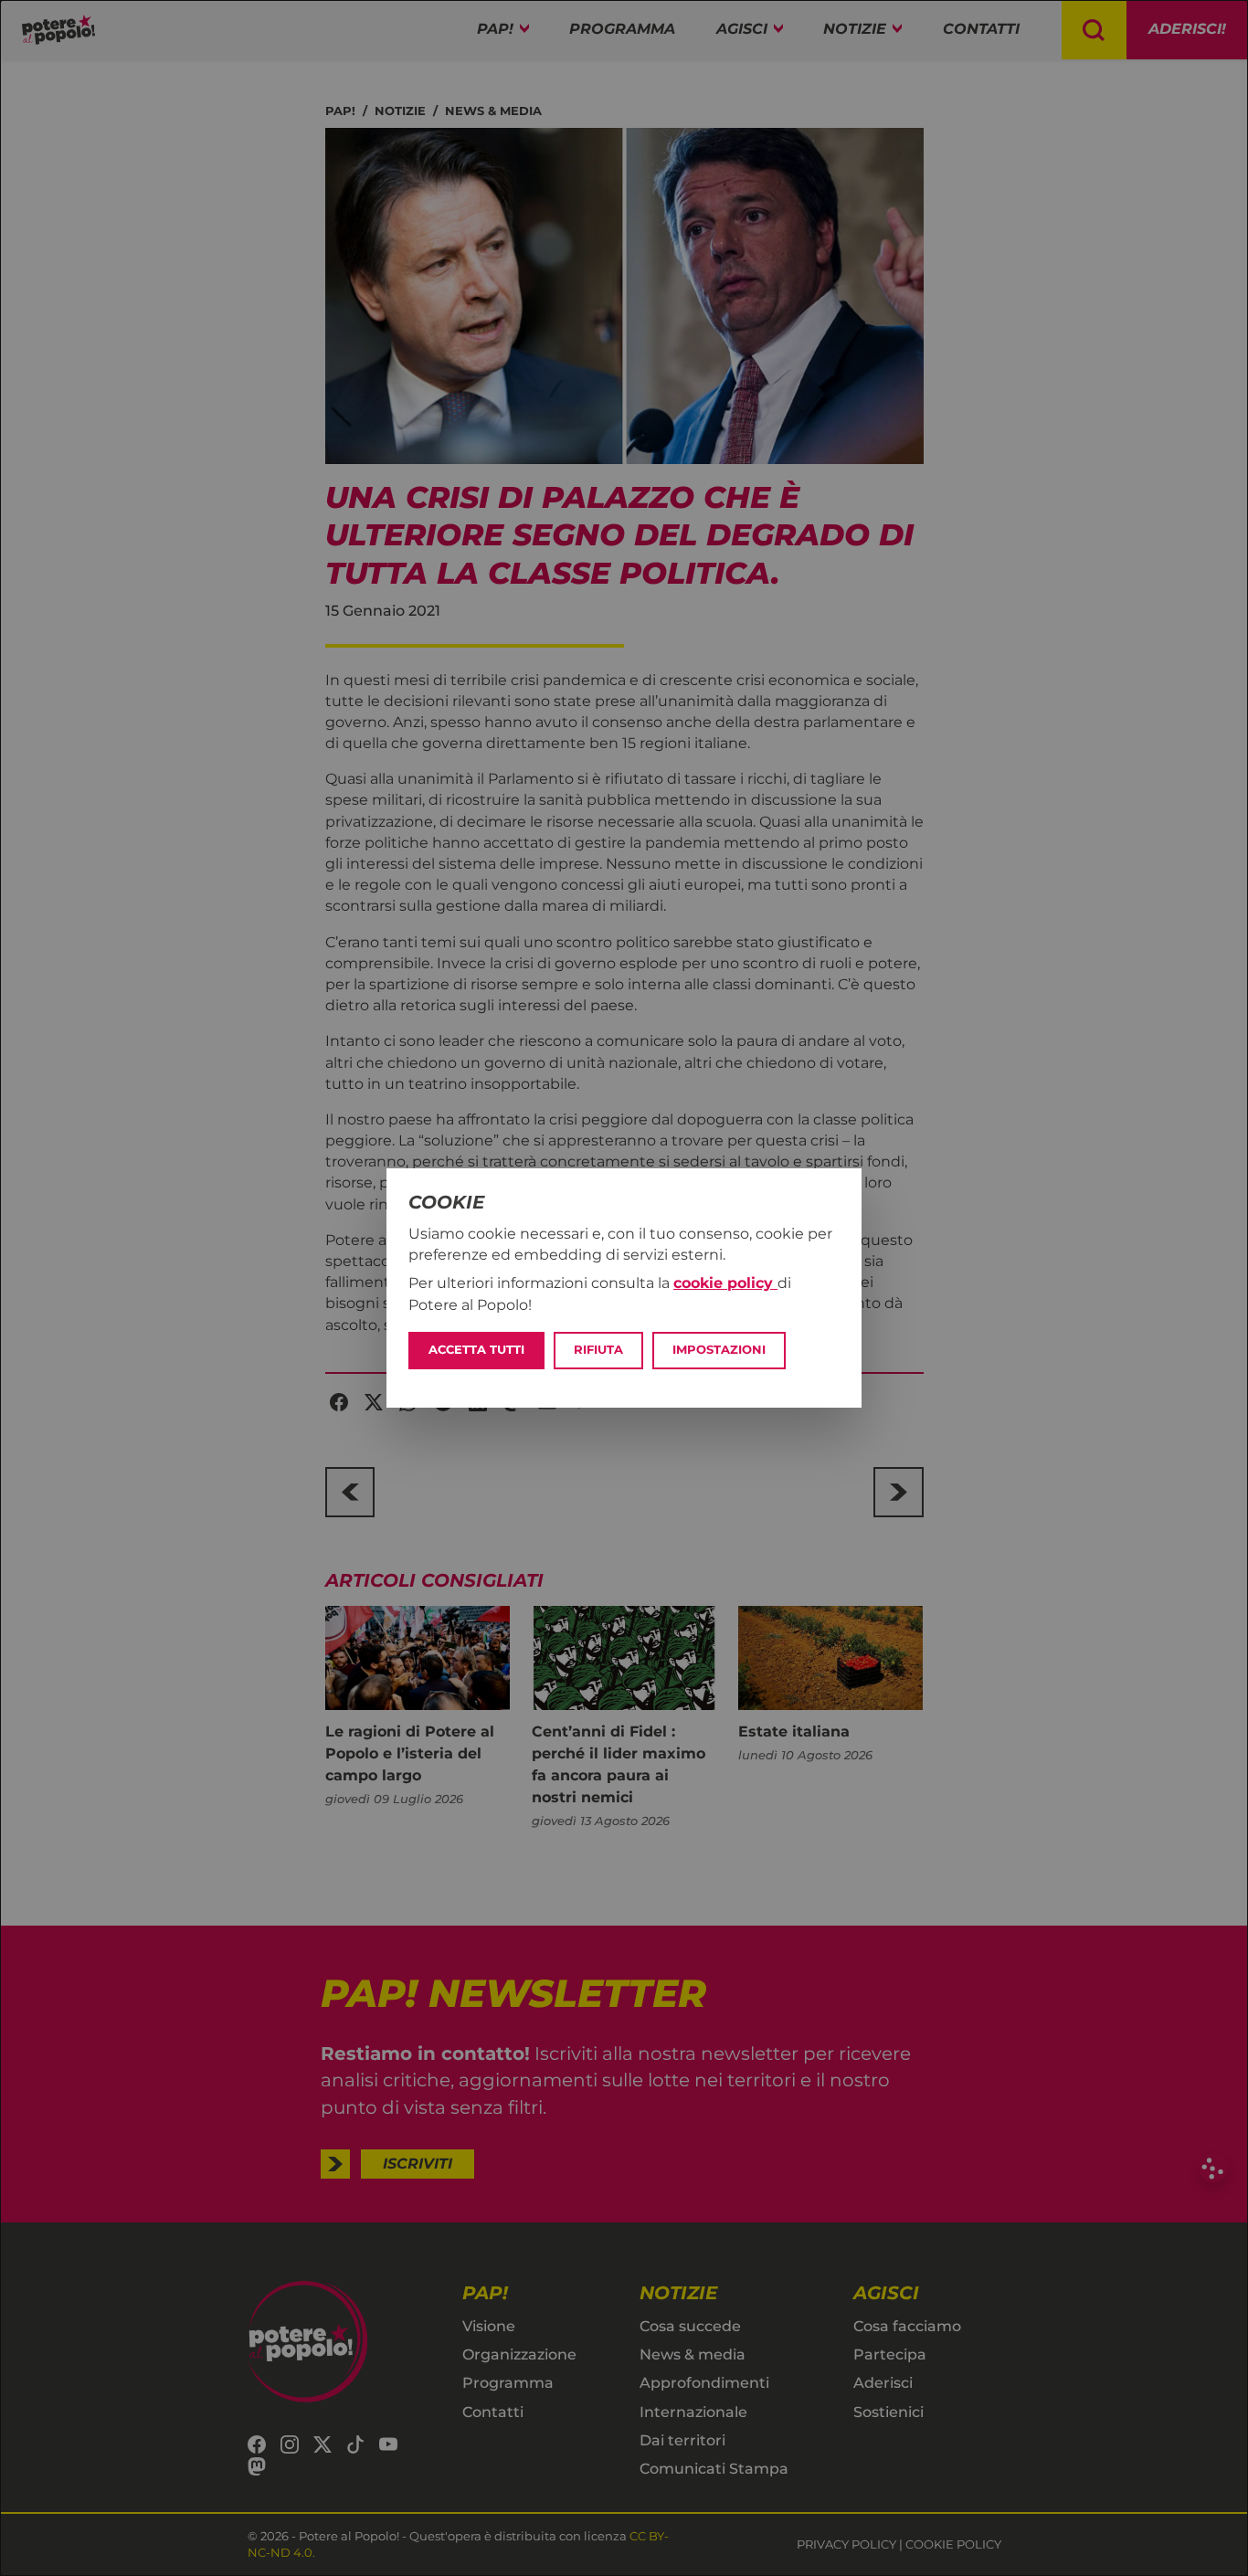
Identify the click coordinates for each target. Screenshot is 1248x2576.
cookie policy (725, 1283)
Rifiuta (598, 1350)
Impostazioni (719, 1350)
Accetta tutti (476, 1350)
